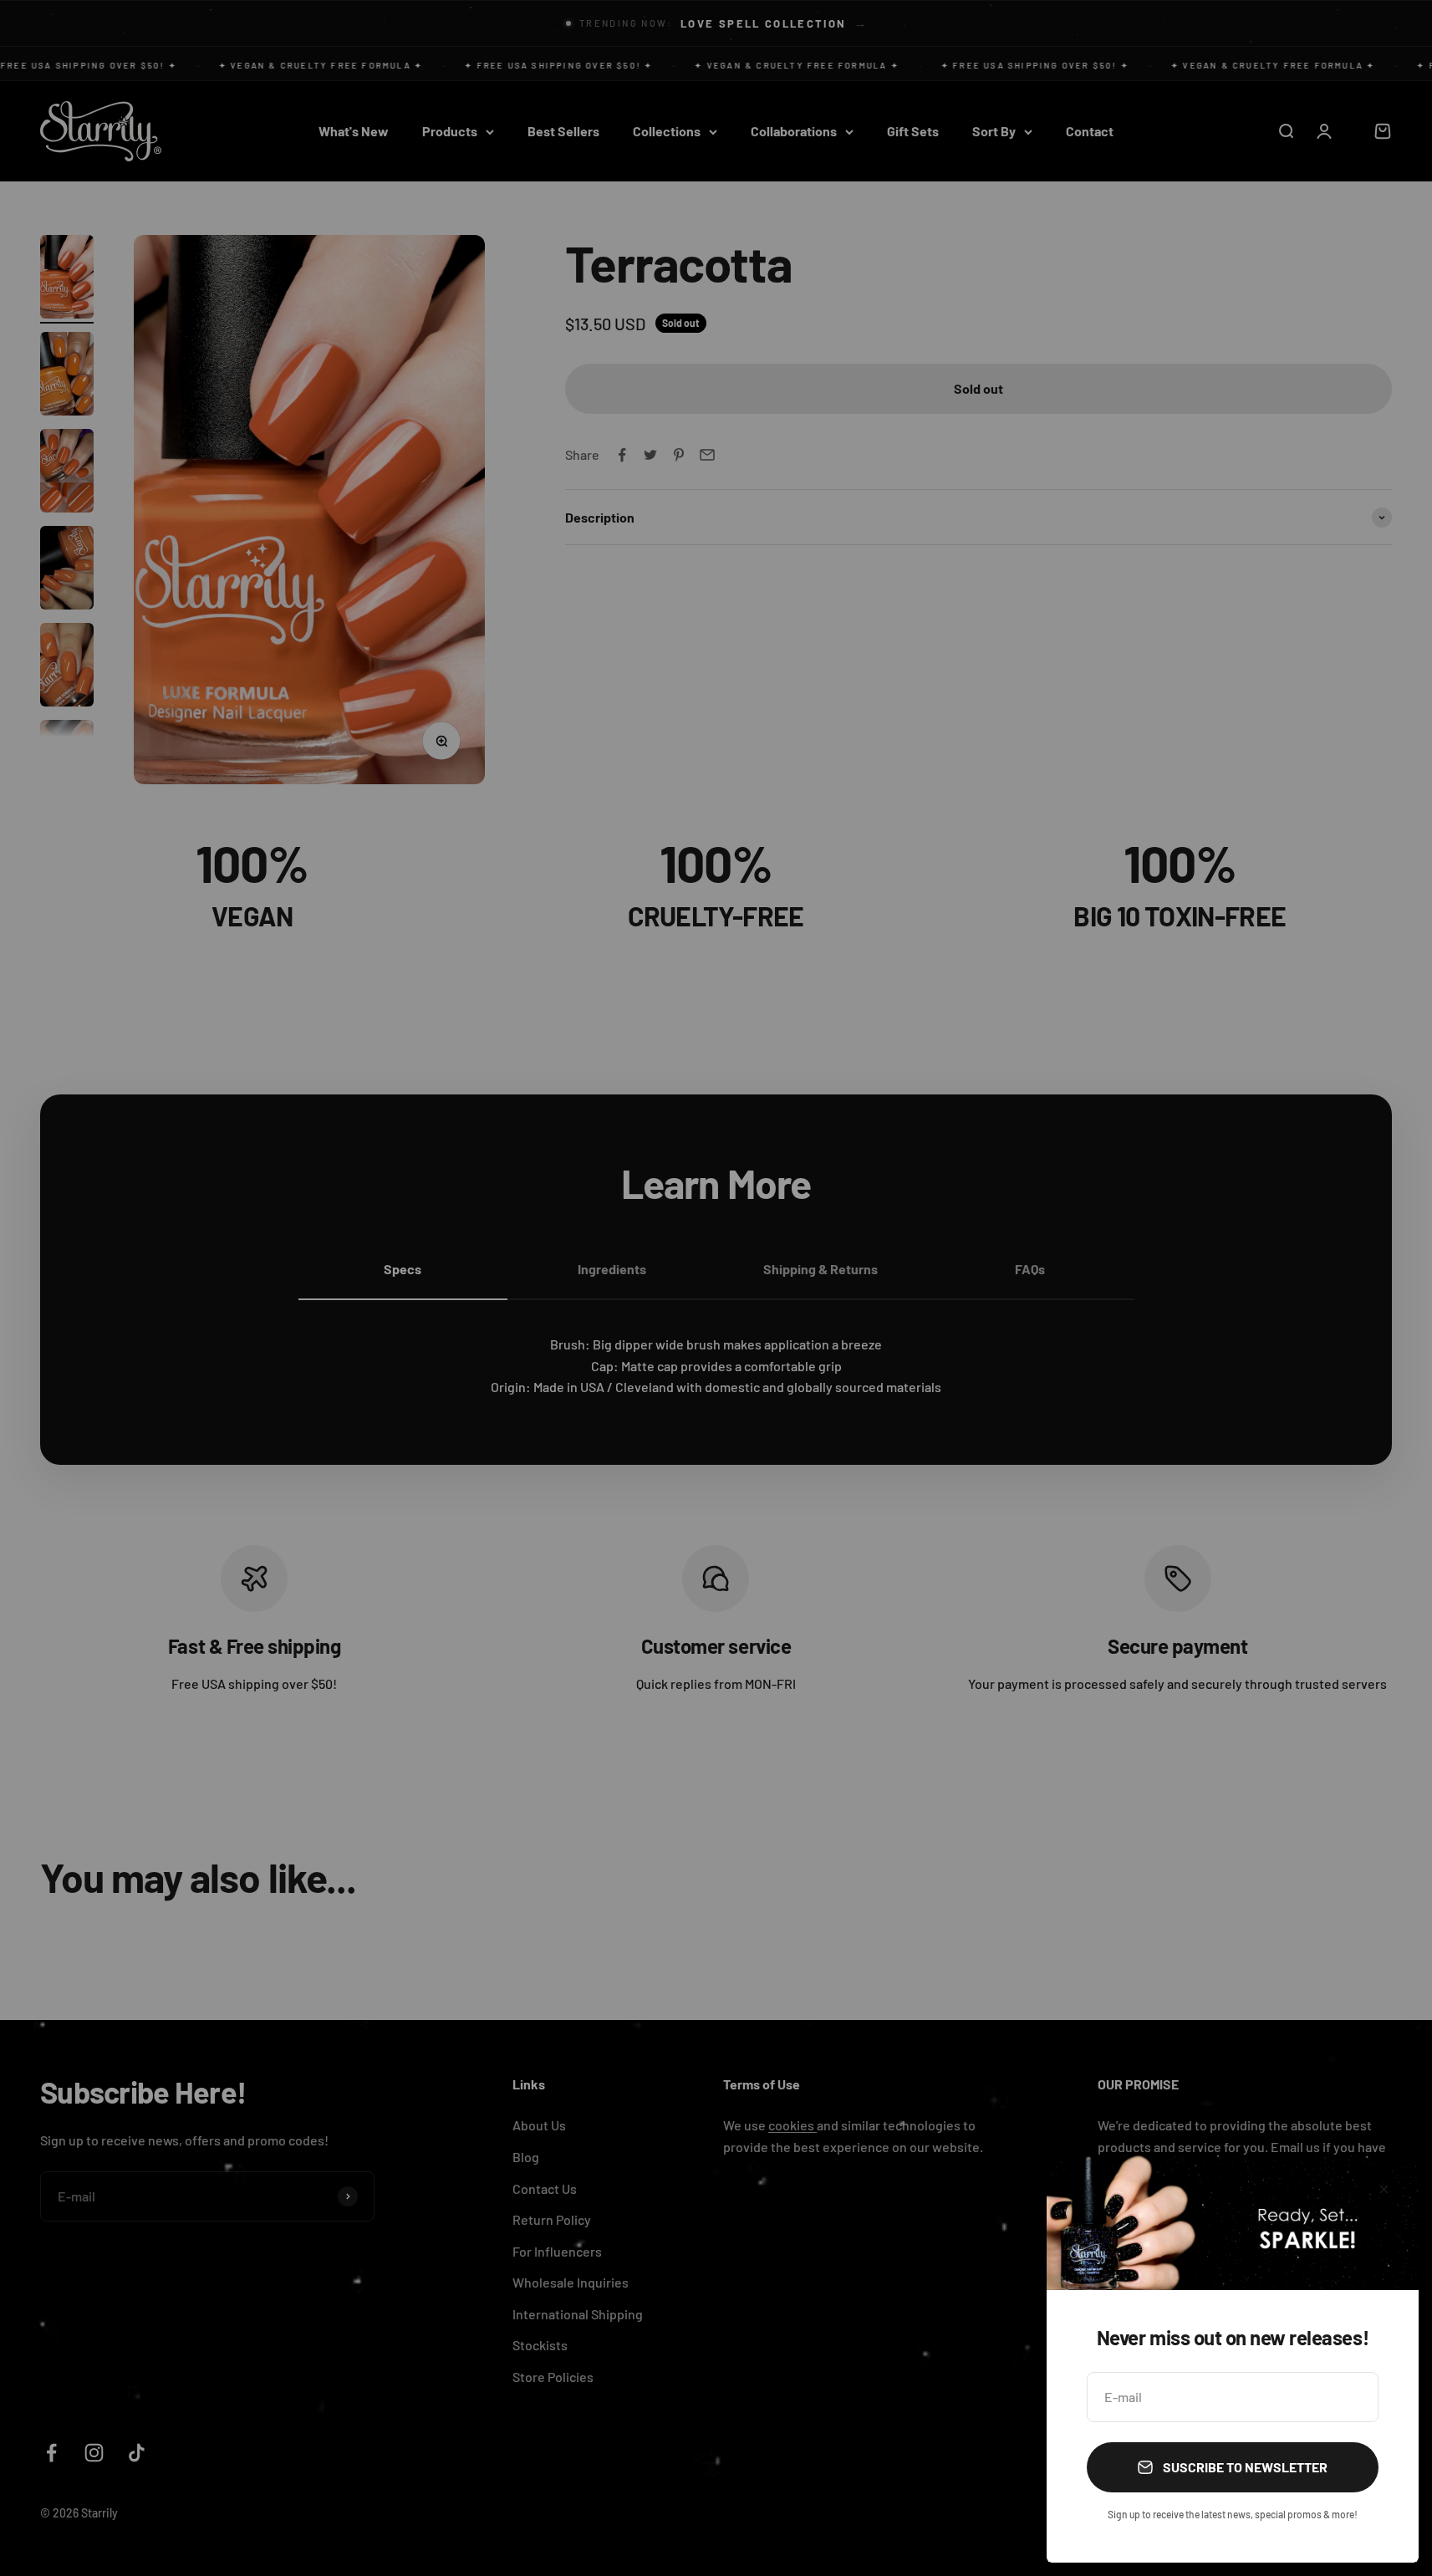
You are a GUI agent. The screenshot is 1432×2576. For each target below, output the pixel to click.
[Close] (1384, 2189)
